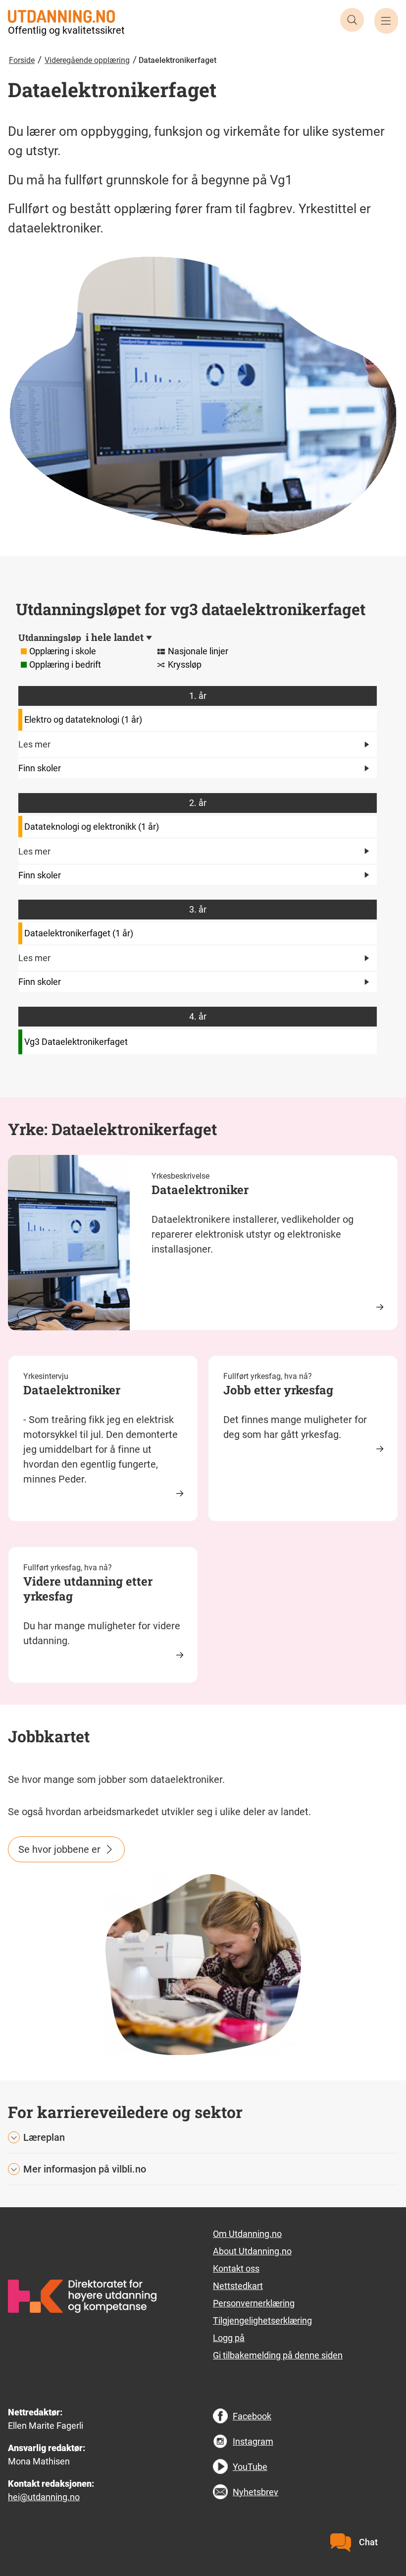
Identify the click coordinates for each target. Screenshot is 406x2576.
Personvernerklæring (254, 2303)
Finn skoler (40, 768)
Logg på (229, 2338)
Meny (386, 21)
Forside (22, 60)
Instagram (253, 2441)
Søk (352, 20)
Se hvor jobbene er (59, 1849)
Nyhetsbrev (255, 2492)
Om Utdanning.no (247, 2234)
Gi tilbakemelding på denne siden (278, 2355)
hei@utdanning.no (44, 2497)
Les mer (34, 744)
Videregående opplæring (87, 60)
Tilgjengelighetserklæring (262, 2320)
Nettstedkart (238, 2286)
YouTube (250, 2467)
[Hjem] (61, 15)
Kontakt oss (236, 2268)
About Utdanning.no (252, 2251)
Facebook (252, 2416)
